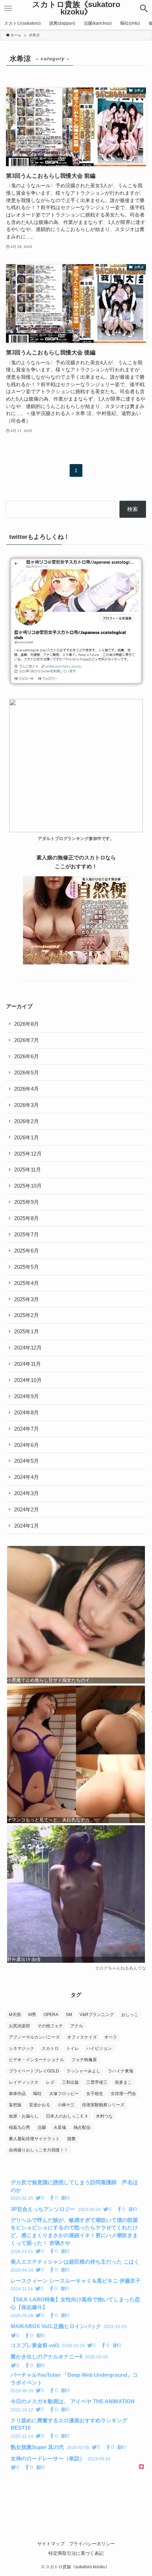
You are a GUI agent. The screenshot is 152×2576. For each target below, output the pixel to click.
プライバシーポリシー (92, 2544)
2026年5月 (27, 1073)
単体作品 (17, 2094)
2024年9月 (27, 1396)
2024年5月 (27, 1461)
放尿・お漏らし (24, 2116)
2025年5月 (27, 1267)
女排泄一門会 (123, 2094)
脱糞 (71, 2139)
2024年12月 (28, 1348)
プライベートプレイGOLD (34, 2071)
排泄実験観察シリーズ (103, 2105)
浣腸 (42, 2127)
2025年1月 (27, 1331)
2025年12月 (28, 1154)
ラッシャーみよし (83, 2071)
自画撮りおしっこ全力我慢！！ (39, 2150)
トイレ (72, 2048)
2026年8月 (27, 1024)
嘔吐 (37, 2094)
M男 (32, 2015)
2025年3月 (27, 1299)
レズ (50, 2082)
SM (69, 2015)
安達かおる (40, 2105)
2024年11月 (28, 1364)
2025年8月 (27, 1218)
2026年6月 (27, 1056)
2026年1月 (27, 1137)
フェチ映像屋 (84, 2060)
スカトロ (50, 2048)
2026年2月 (27, 1121)
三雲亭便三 (97, 2082)
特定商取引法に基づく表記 (76, 2553)
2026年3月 (27, 1105)
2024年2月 (27, 1509)
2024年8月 (27, 1412)
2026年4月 (27, 1089)
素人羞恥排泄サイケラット (34, 2139)
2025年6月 (27, 1251)
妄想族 (15, 2105)
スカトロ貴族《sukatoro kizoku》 (76, 9)
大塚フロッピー (64, 2094)
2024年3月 (27, 1493)
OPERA (51, 2015)
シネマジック (22, 2048)
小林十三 (66, 2105)
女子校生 (95, 2094)
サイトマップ (51, 2544)
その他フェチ (50, 2026)
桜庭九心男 (19, 2127)
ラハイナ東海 (121, 2071)
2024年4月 (27, 1477)
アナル (77, 2026)
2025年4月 (27, 1283)
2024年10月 (28, 1380)
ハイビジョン (99, 2048)
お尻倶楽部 (19, 2026)
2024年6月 (27, 1445)
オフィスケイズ (82, 2037)
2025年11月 (28, 1170)
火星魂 (60, 2127)
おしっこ (130, 2015)
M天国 (15, 2015)
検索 (133, 509)
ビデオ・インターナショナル (36, 2060)
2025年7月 (27, 1234)
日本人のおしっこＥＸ (67, 2116)
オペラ (111, 2037)
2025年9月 (27, 1202)
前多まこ (123, 2082)
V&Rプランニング (97, 2015)
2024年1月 (27, 1526)
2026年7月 (27, 1040)
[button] (144, 8)
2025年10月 (28, 1186)
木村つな (104, 2116)
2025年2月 (27, 1315)
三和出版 (70, 2082)
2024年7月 (27, 1429)
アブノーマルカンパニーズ (34, 2037)
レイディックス (24, 2082)
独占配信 (82, 2127)
